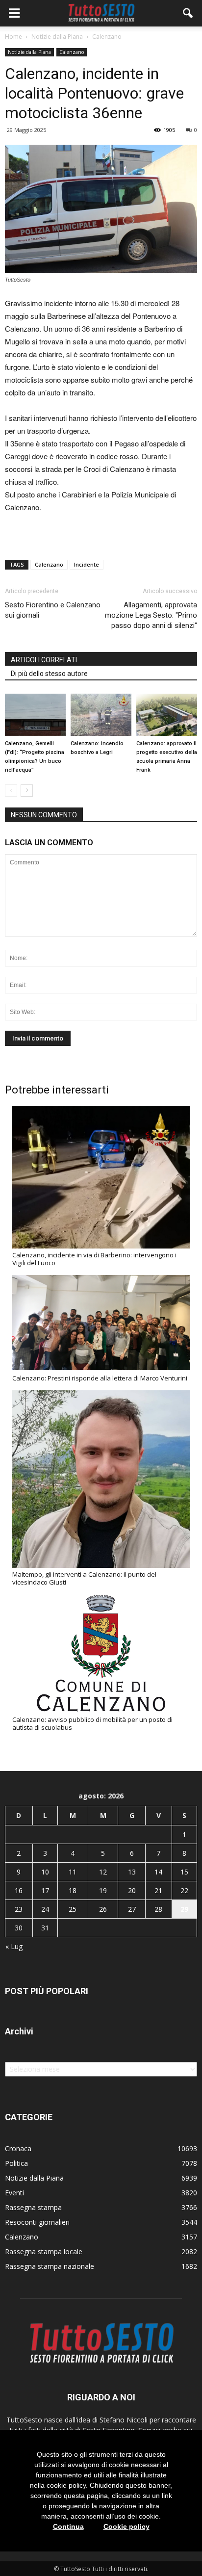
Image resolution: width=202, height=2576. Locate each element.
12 (103, 1872)
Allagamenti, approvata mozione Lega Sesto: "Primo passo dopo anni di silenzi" (151, 615)
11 (73, 1872)
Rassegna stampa (33, 2207)
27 (132, 1909)
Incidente (87, 564)
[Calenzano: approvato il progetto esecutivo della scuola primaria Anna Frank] (167, 715)
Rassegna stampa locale (44, 2251)
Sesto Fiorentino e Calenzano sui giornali (53, 610)
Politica (16, 2163)
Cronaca (18, 2148)
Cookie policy (126, 2526)
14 (158, 1872)
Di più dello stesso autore (49, 674)
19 (103, 1890)
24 (45, 1909)
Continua (68, 2526)
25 (73, 1909)
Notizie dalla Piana (29, 52)
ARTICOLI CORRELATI (44, 660)
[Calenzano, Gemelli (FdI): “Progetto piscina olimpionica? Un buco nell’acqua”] (35, 715)
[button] (188, 13)
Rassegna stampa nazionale (50, 2266)
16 (19, 1890)
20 (132, 1890)
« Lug (14, 1946)
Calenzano (72, 52)
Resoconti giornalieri (37, 2222)
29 (184, 1909)
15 (184, 1872)
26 (103, 1909)
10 (45, 1872)
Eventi (14, 2193)
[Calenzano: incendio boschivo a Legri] (101, 715)
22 (184, 1890)
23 (19, 1909)
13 (132, 1872)
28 (158, 1909)
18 (73, 1890)
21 (158, 1890)
